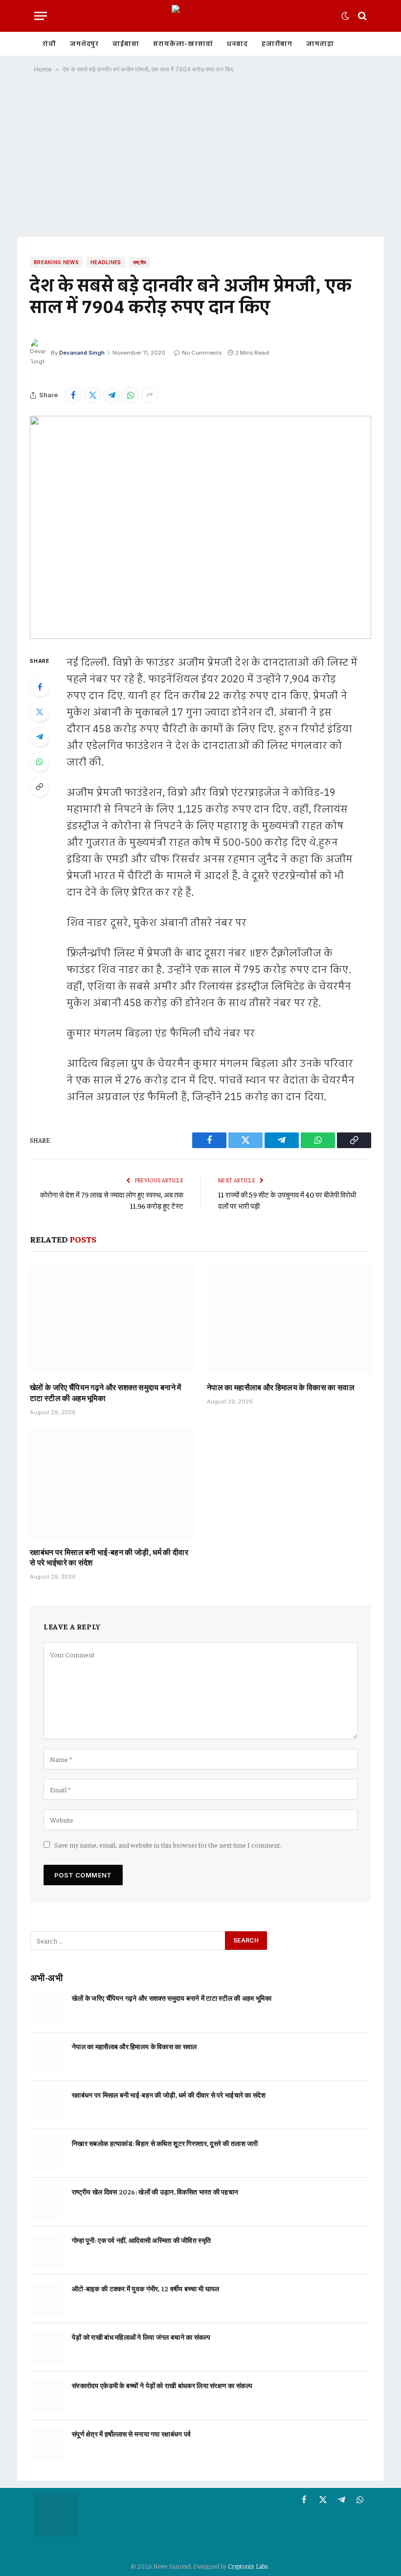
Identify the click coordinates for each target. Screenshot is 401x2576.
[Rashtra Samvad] (200, 16)
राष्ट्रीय (140, 262)
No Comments (202, 353)
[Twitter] (40, 712)
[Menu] (41, 16)
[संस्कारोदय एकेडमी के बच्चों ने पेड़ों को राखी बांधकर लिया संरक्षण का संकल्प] (47, 2396)
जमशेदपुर (84, 44)
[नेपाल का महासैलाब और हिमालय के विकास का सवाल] (289, 1319)
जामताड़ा (320, 44)
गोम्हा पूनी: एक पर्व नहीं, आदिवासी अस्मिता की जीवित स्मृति (141, 2240)
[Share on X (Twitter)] (92, 395)
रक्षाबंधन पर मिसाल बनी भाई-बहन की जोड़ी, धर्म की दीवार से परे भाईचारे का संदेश (109, 1557)
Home (43, 69)
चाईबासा (126, 44)
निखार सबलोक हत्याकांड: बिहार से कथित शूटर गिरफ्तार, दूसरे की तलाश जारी (165, 2143)
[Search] (361, 16)
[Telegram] (40, 737)
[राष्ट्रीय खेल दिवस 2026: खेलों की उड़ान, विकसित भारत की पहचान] (47, 2202)
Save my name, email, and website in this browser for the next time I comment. (168, 1845)
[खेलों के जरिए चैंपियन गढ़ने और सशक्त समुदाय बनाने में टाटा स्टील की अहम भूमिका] (112, 1319)
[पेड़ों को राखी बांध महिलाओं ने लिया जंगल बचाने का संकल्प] (47, 2347)
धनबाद (237, 44)
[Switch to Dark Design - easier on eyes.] (345, 16)
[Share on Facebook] (73, 395)
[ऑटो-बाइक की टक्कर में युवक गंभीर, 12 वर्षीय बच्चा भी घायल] (47, 2299)
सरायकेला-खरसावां (183, 44)
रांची (49, 44)
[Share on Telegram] (111, 395)
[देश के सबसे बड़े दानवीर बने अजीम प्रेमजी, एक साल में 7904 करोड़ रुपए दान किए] (200, 527)
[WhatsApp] (40, 762)
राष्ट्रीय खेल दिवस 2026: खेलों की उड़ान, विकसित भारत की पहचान (155, 2192)
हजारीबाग (277, 44)
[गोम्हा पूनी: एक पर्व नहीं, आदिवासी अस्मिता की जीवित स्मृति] (47, 2250)
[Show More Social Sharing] (150, 395)
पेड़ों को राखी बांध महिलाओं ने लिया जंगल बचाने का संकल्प (141, 2337)
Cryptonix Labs (249, 2566)
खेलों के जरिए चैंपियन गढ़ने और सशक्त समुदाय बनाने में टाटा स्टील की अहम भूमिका (106, 1392)
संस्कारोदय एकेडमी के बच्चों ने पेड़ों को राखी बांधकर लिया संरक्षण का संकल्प (162, 2385)
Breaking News (56, 262)
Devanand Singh (82, 353)
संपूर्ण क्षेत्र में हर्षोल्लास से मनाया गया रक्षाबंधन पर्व (131, 2434)
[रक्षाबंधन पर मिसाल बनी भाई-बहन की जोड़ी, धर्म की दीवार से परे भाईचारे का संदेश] (112, 1484)
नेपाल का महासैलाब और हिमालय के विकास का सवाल (281, 1387)
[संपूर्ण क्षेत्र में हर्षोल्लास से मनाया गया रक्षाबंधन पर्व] (47, 2444)
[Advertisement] (200, 158)
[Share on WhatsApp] (131, 395)
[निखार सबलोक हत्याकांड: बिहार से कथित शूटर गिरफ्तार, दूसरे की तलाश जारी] (47, 2154)
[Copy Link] (40, 787)
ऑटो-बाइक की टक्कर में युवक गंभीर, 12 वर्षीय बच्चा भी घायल (145, 2288)
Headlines (106, 262)
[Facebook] (40, 687)
